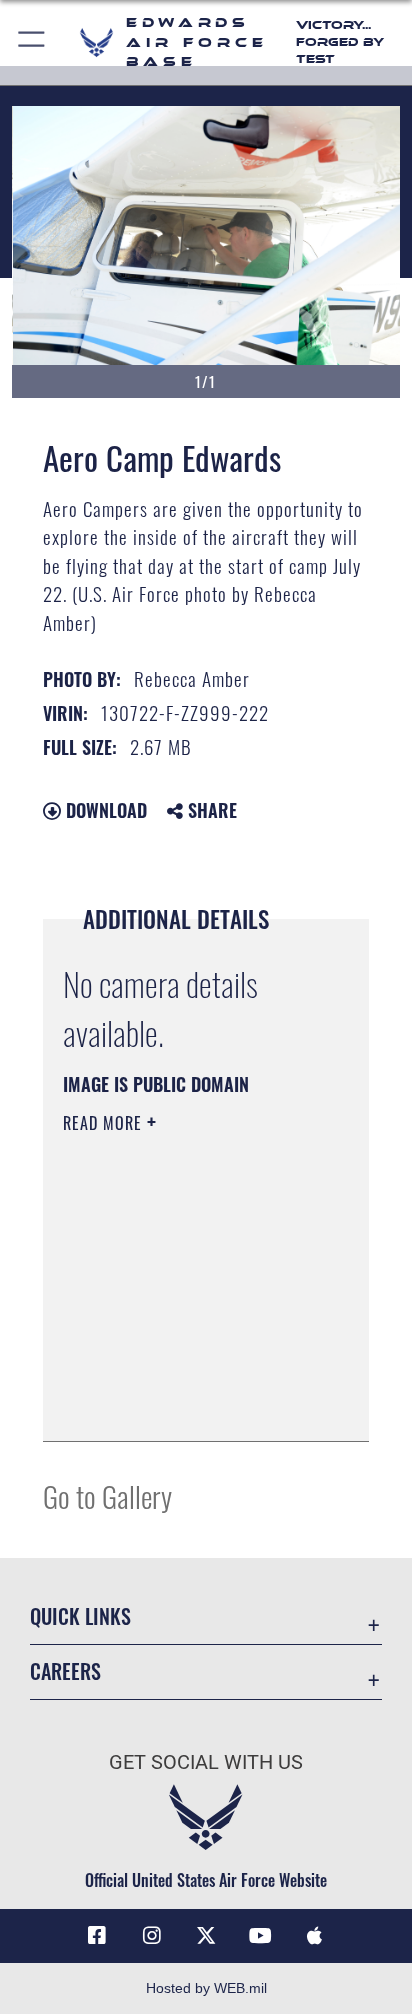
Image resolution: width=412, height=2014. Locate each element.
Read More (105, 1123)
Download (104, 810)
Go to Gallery (107, 1495)
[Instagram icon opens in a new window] (152, 1936)
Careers (65, 1671)
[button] (32, 42)
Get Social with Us (206, 1762)
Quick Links (80, 1616)
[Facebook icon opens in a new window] (97, 1936)
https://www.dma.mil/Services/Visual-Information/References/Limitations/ (184, 1404)
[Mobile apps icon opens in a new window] (315, 1936)
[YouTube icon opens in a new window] (260, 1936)
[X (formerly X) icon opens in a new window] (206, 1936)
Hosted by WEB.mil (206, 1988)
